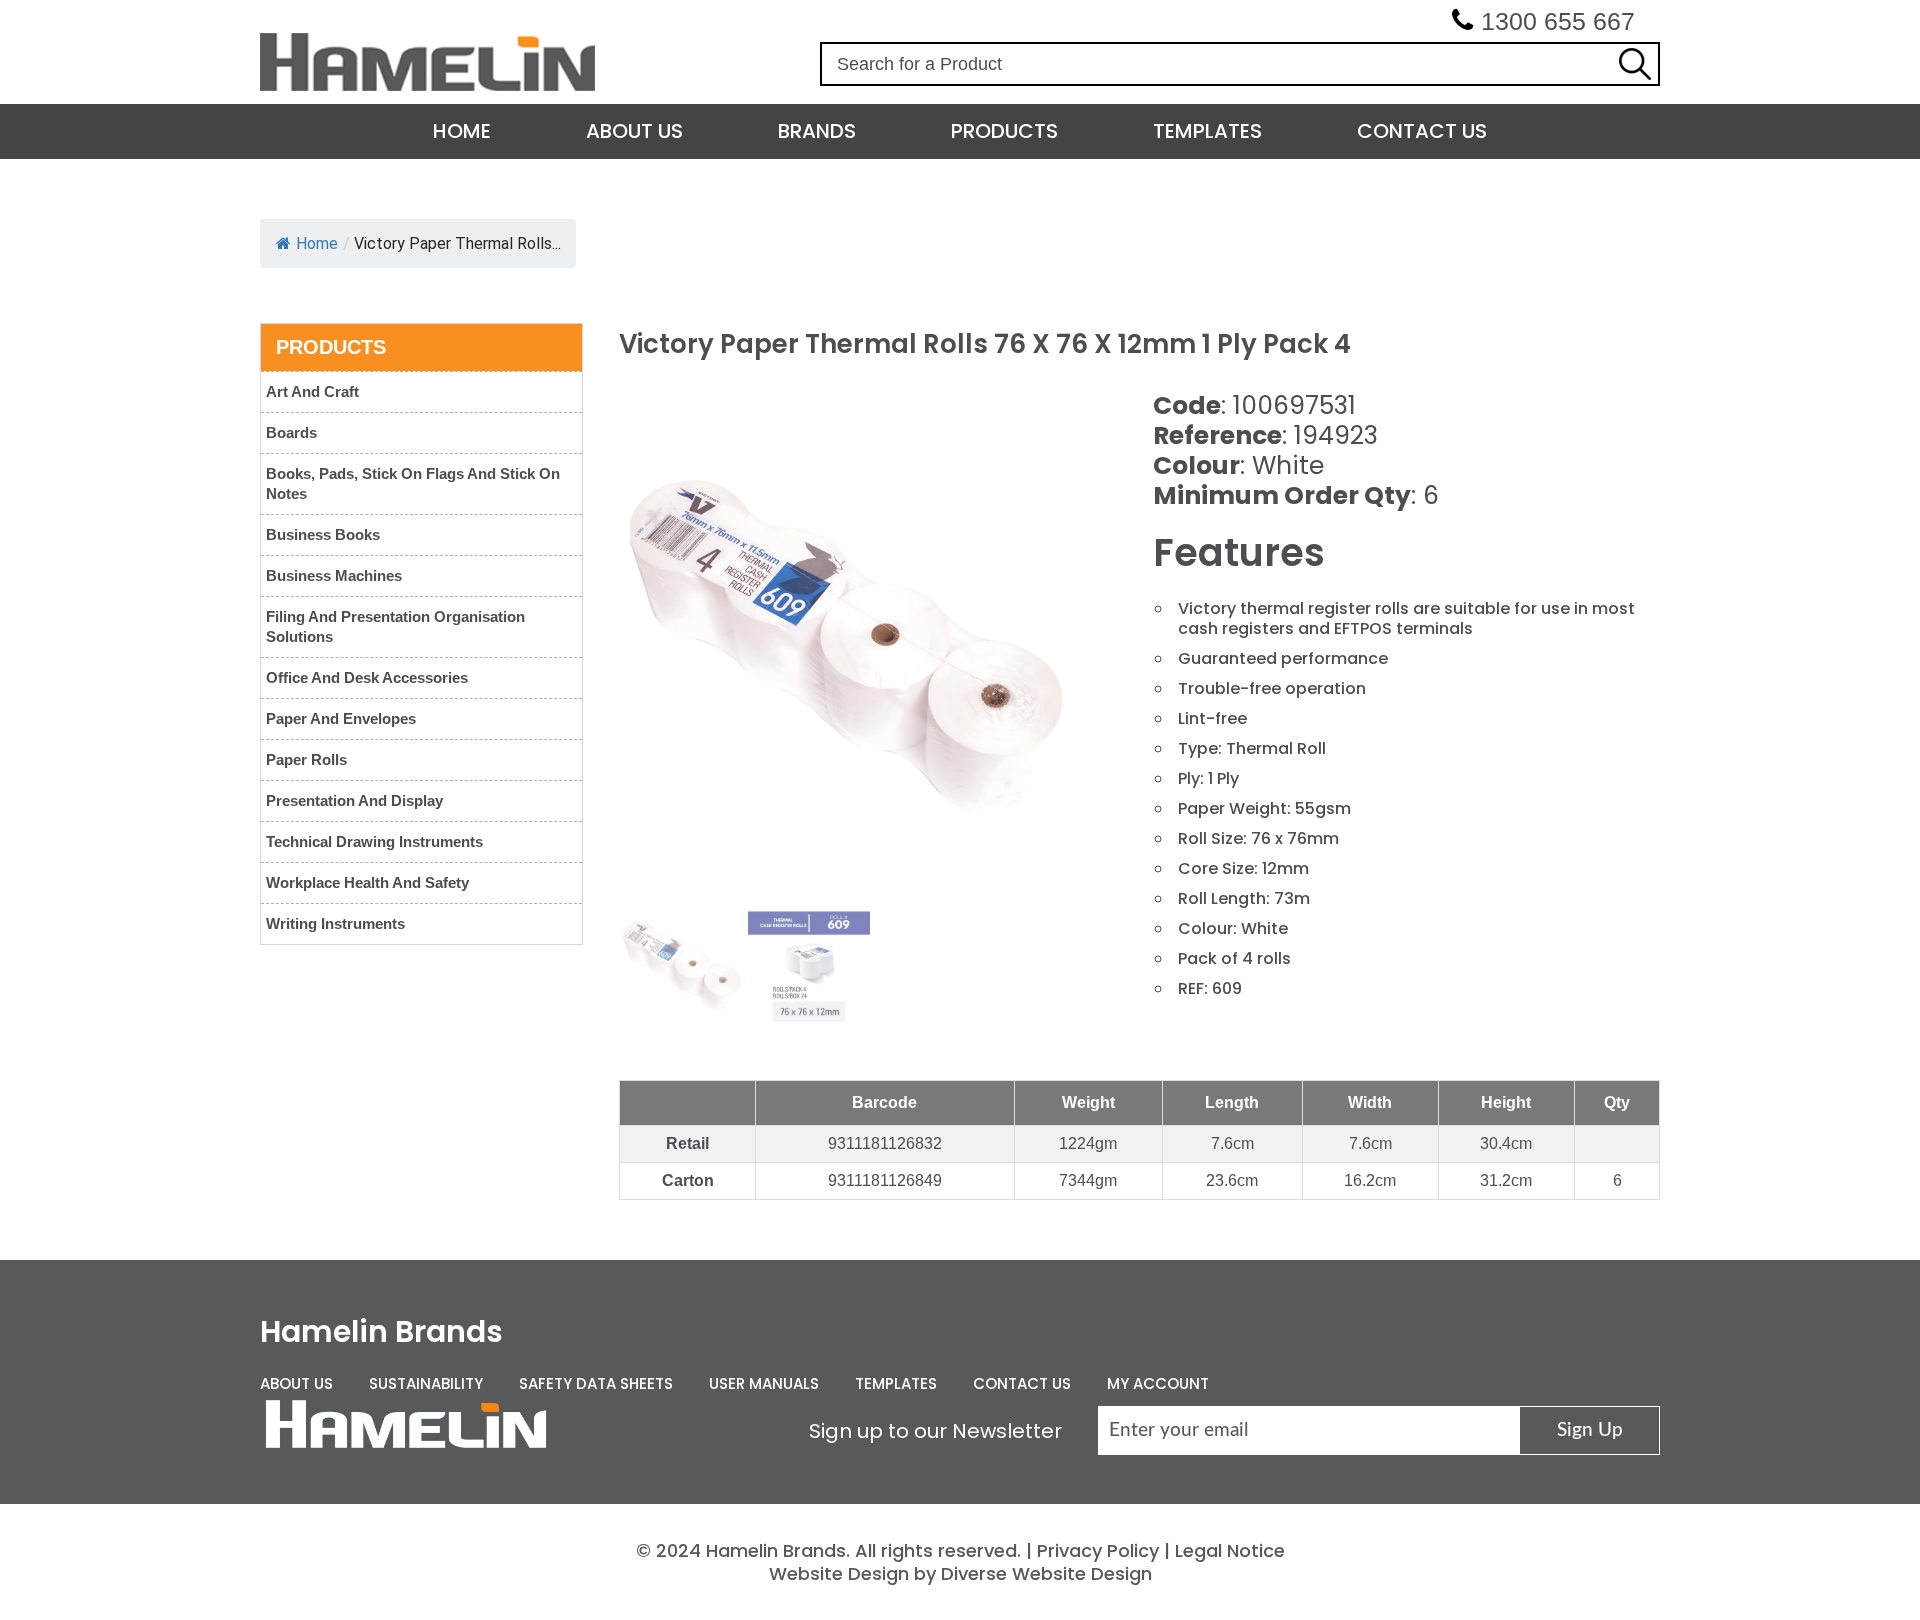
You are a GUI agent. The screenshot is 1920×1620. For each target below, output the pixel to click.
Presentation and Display (354, 800)
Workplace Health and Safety (367, 882)
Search (1635, 64)
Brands (817, 131)
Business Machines (334, 575)
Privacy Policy (1098, 1550)
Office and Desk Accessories (367, 677)
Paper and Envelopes (341, 718)
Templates (1207, 131)
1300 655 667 (1558, 21)
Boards (291, 432)
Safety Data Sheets (596, 1383)
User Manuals (764, 1383)
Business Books (323, 534)
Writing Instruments (335, 923)
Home (462, 131)
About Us (634, 131)
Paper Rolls (306, 759)
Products (1004, 131)
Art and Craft (312, 391)
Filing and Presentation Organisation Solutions (395, 626)
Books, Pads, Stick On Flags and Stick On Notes (413, 483)
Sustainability (426, 1383)
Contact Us (1422, 131)
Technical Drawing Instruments (374, 841)
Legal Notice (1230, 1550)
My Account (1158, 1383)
